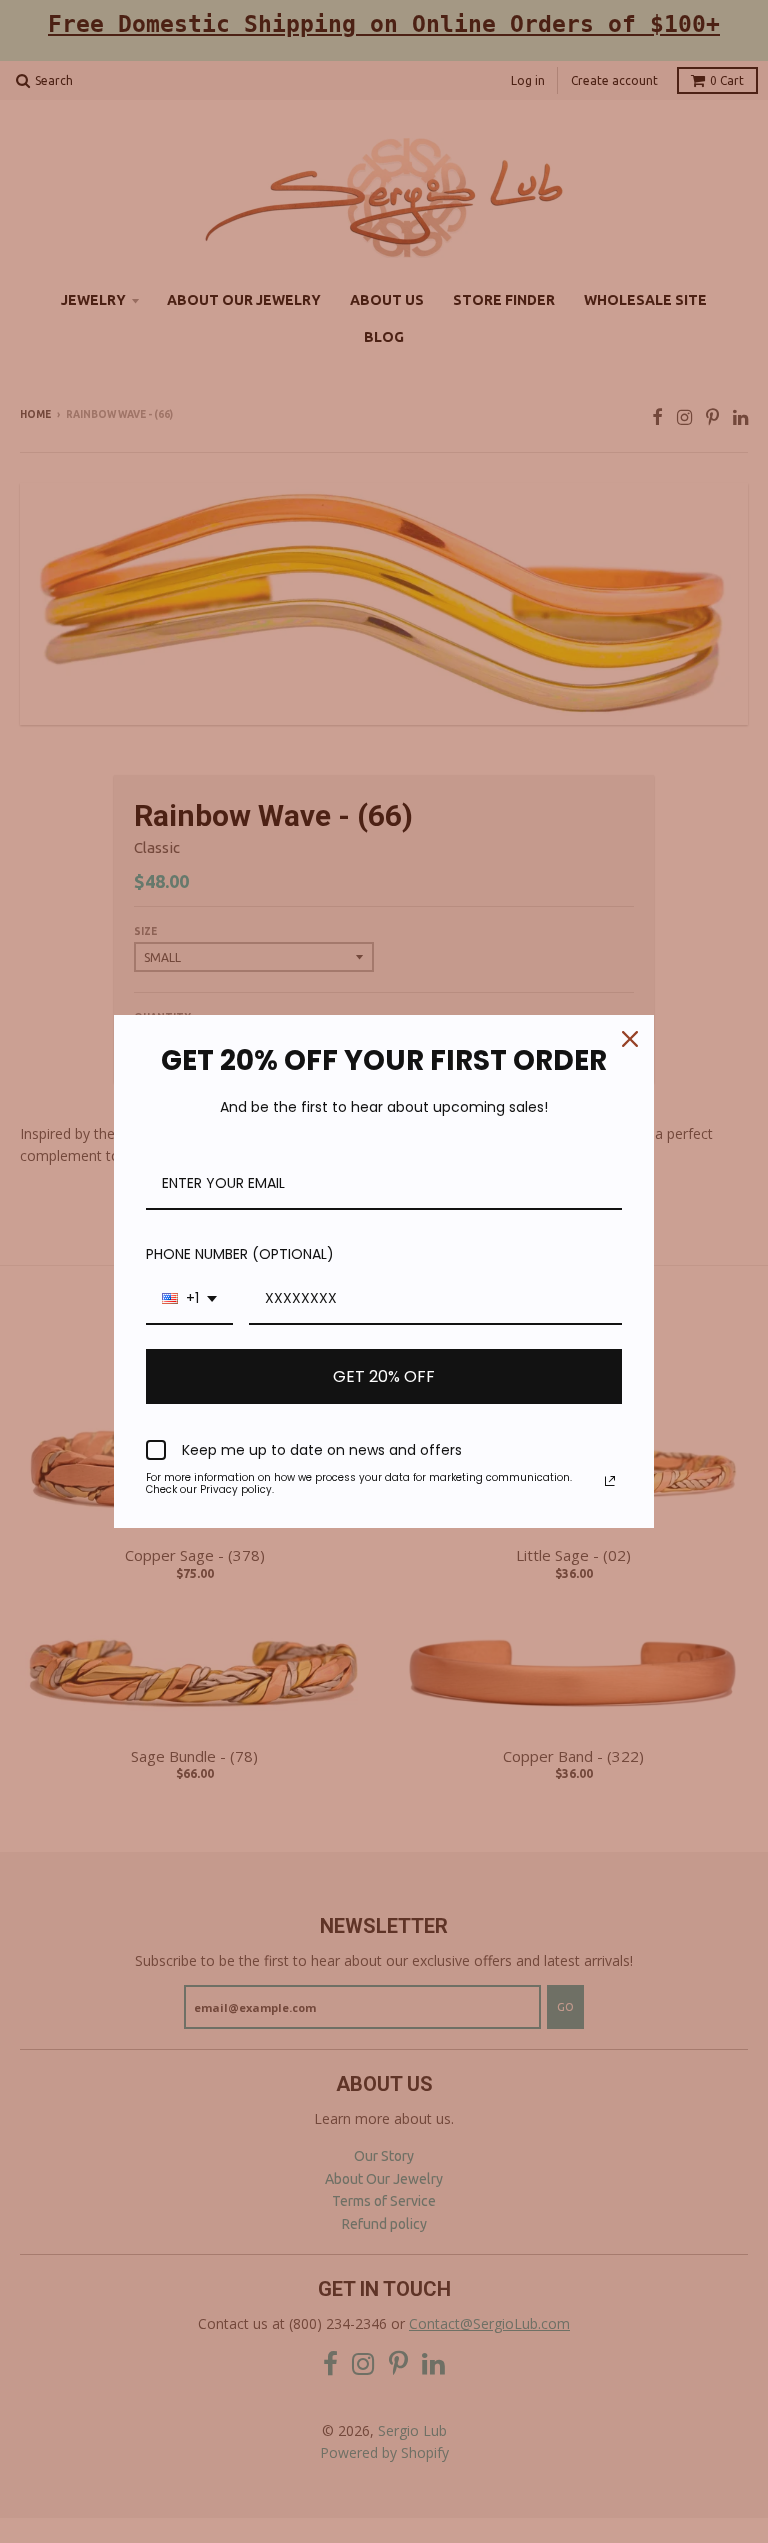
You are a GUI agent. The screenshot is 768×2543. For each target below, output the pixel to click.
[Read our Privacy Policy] (610, 1481)
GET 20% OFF (384, 1376)
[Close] (630, 1039)
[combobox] (189, 1299)
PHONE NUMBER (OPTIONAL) (240, 1254)
